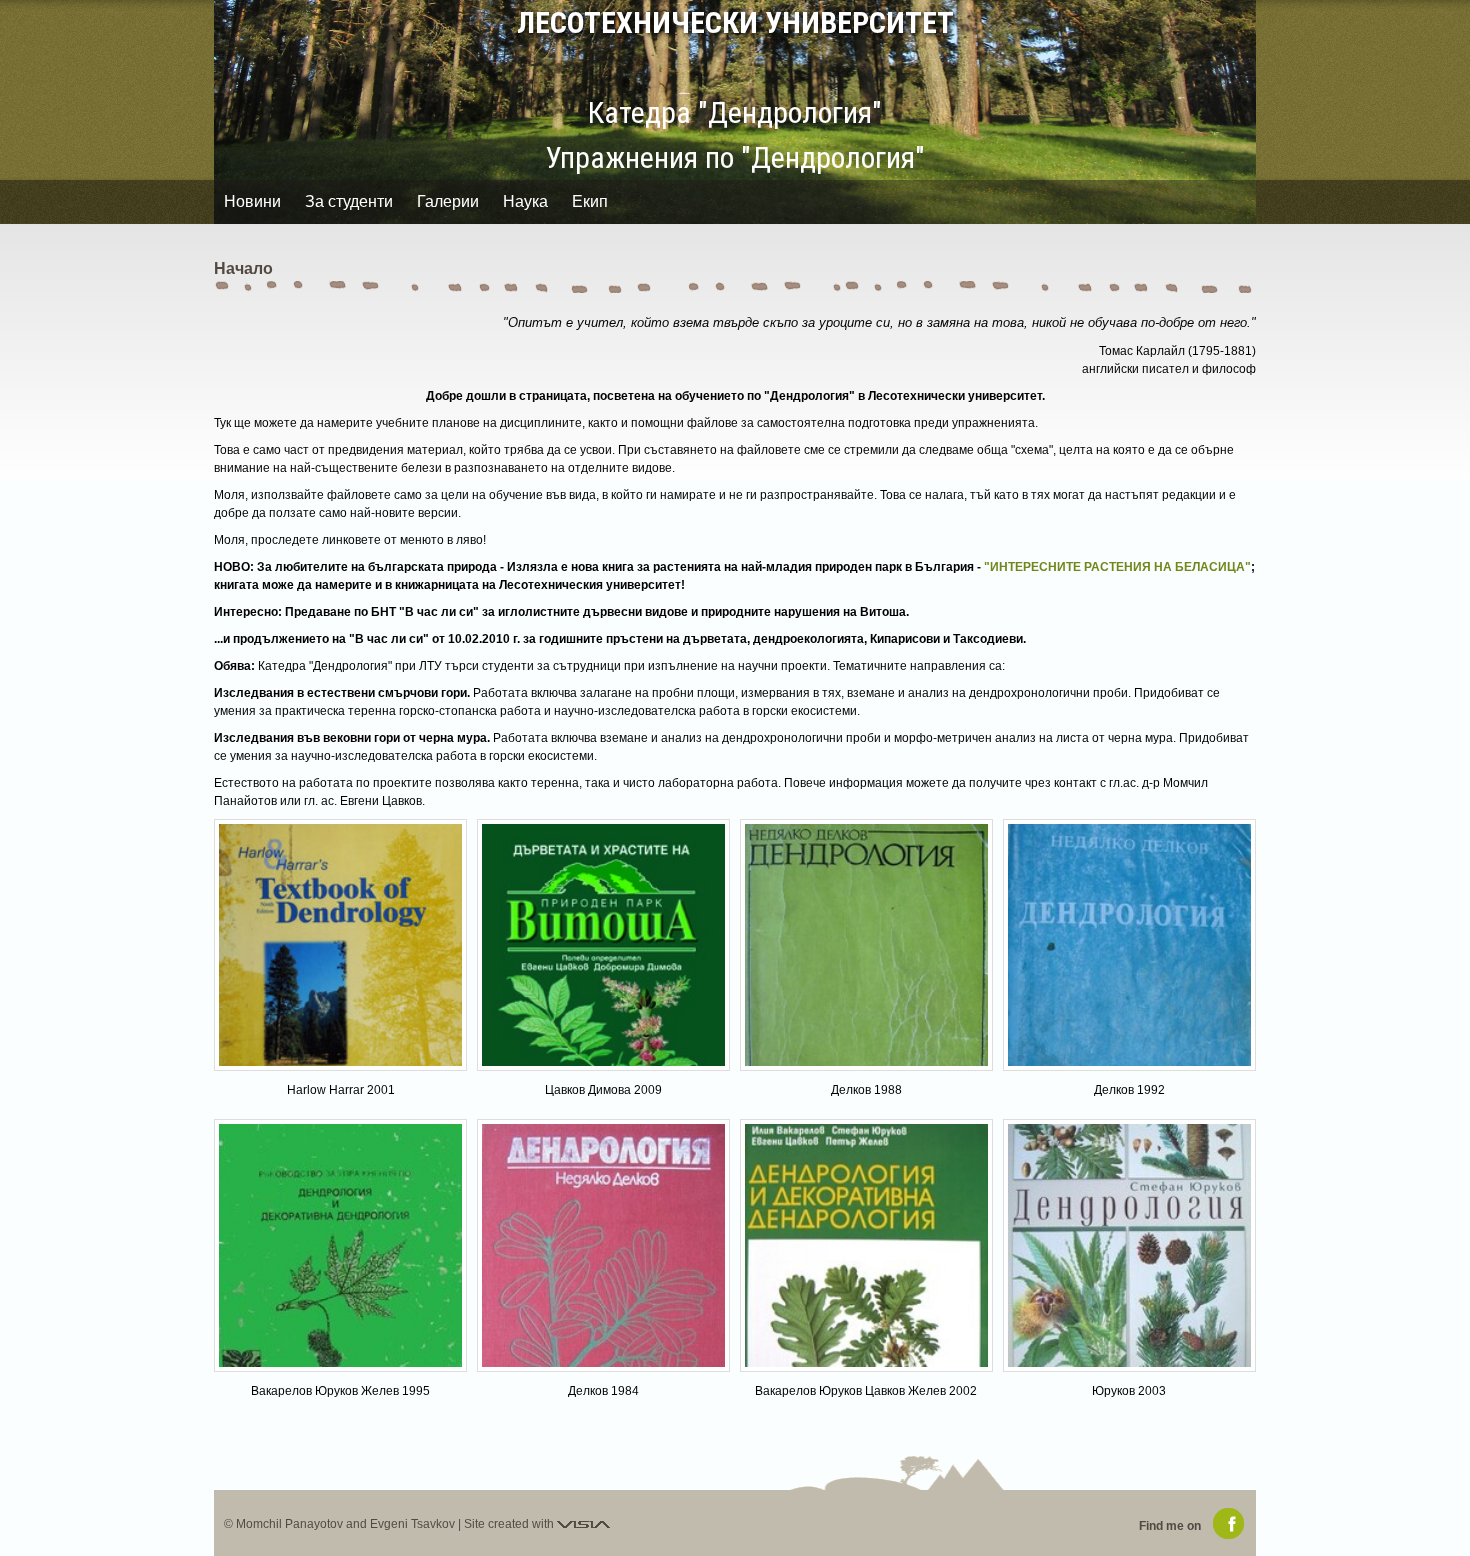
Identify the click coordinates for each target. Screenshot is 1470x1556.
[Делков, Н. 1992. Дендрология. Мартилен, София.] (1129, 945)
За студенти (349, 201)
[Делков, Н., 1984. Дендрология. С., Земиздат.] (603, 1245)
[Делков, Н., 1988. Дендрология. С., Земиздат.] (866, 945)
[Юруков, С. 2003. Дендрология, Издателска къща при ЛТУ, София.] (1129, 1245)
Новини (252, 201)
